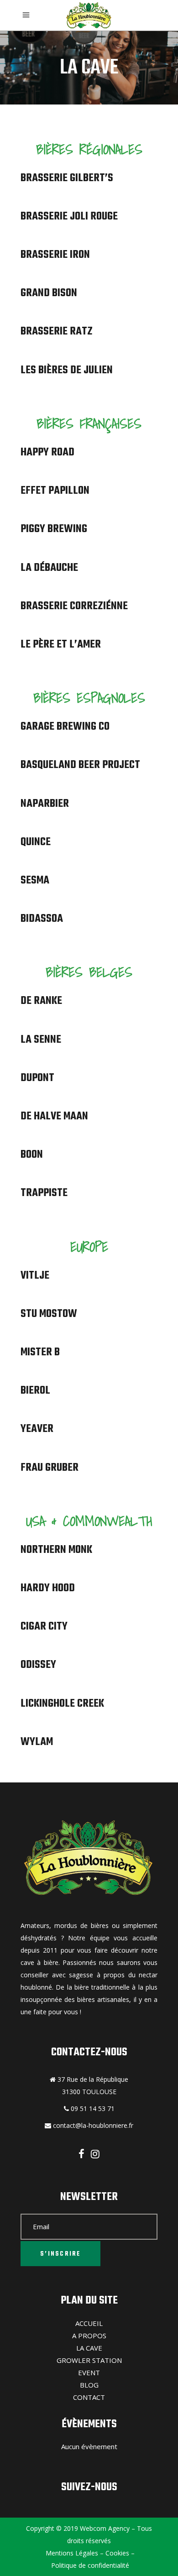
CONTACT (89, 2397)
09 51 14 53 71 (92, 2108)
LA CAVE (89, 2348)
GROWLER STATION (89, 2360)
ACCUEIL (89, 2323)
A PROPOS (89, 2336)
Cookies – (119, 2553)
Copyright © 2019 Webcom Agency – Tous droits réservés (89, 2534)
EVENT (89, 2372)
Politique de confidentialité (89, 2565)
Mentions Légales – (74, 2553)
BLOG (89, 2385)
